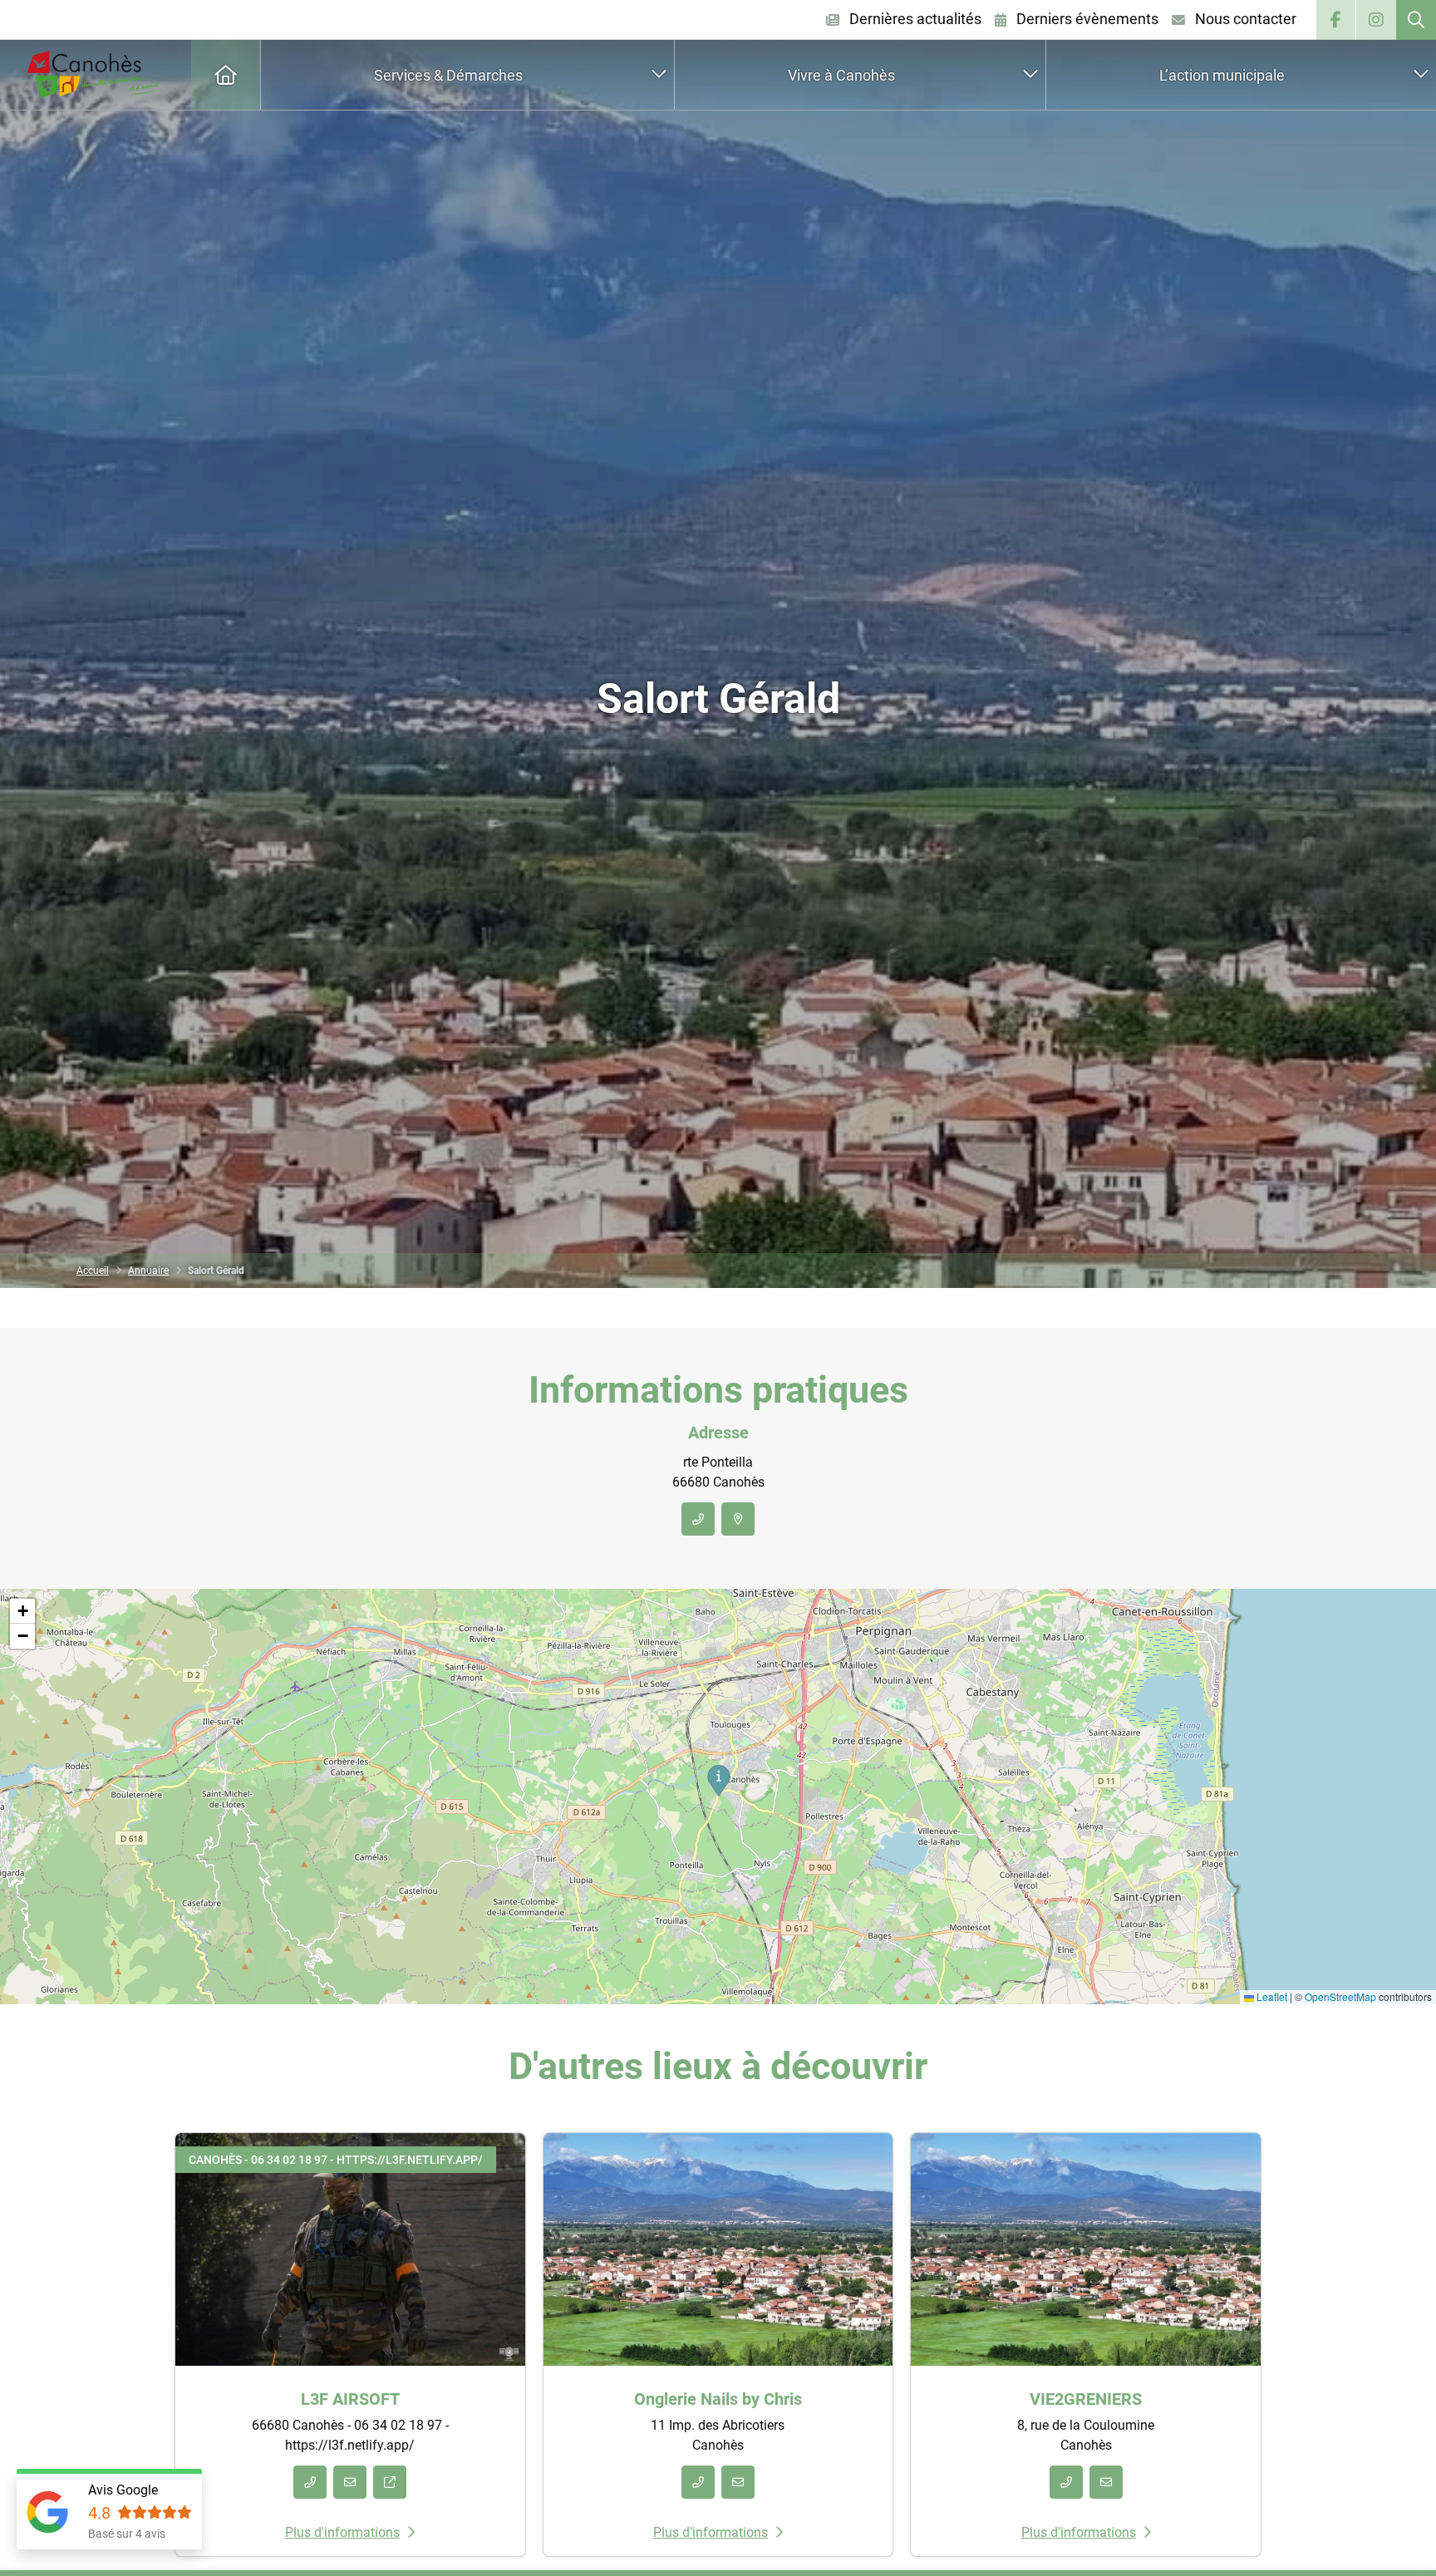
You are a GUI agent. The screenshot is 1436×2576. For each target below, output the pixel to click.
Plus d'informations (342, 2532)
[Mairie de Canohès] (96, 75)
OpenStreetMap (1340, 1996)
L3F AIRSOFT (350, 2399)
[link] (1416, 20)
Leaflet (1271, 1996)
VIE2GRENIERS (1086, 2399)
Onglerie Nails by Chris (718, 2399)
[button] (718, 1780)
